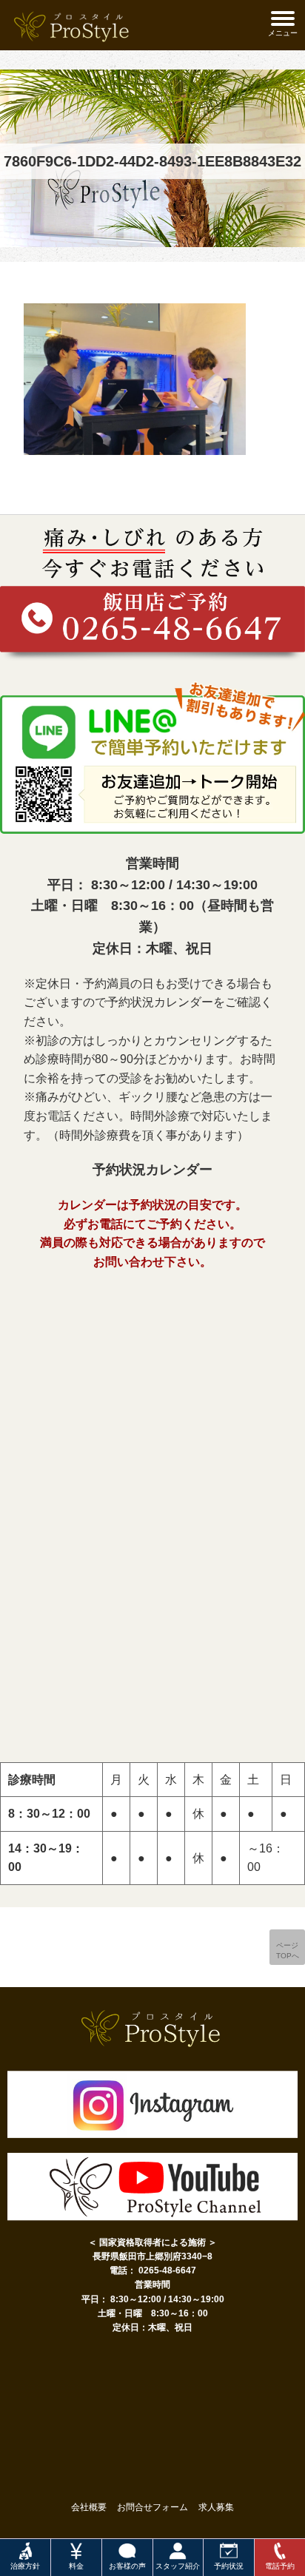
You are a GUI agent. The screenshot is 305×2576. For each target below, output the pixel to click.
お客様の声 (127, 2566)
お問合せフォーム (152, 2507)
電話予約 (280, 2566)
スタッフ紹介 (178, 2566)
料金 (76, 2566)
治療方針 (25, 2566)
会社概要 (89, 2507)
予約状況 (229, 2566)
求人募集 (216, 2507)
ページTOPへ (288, 1950)
